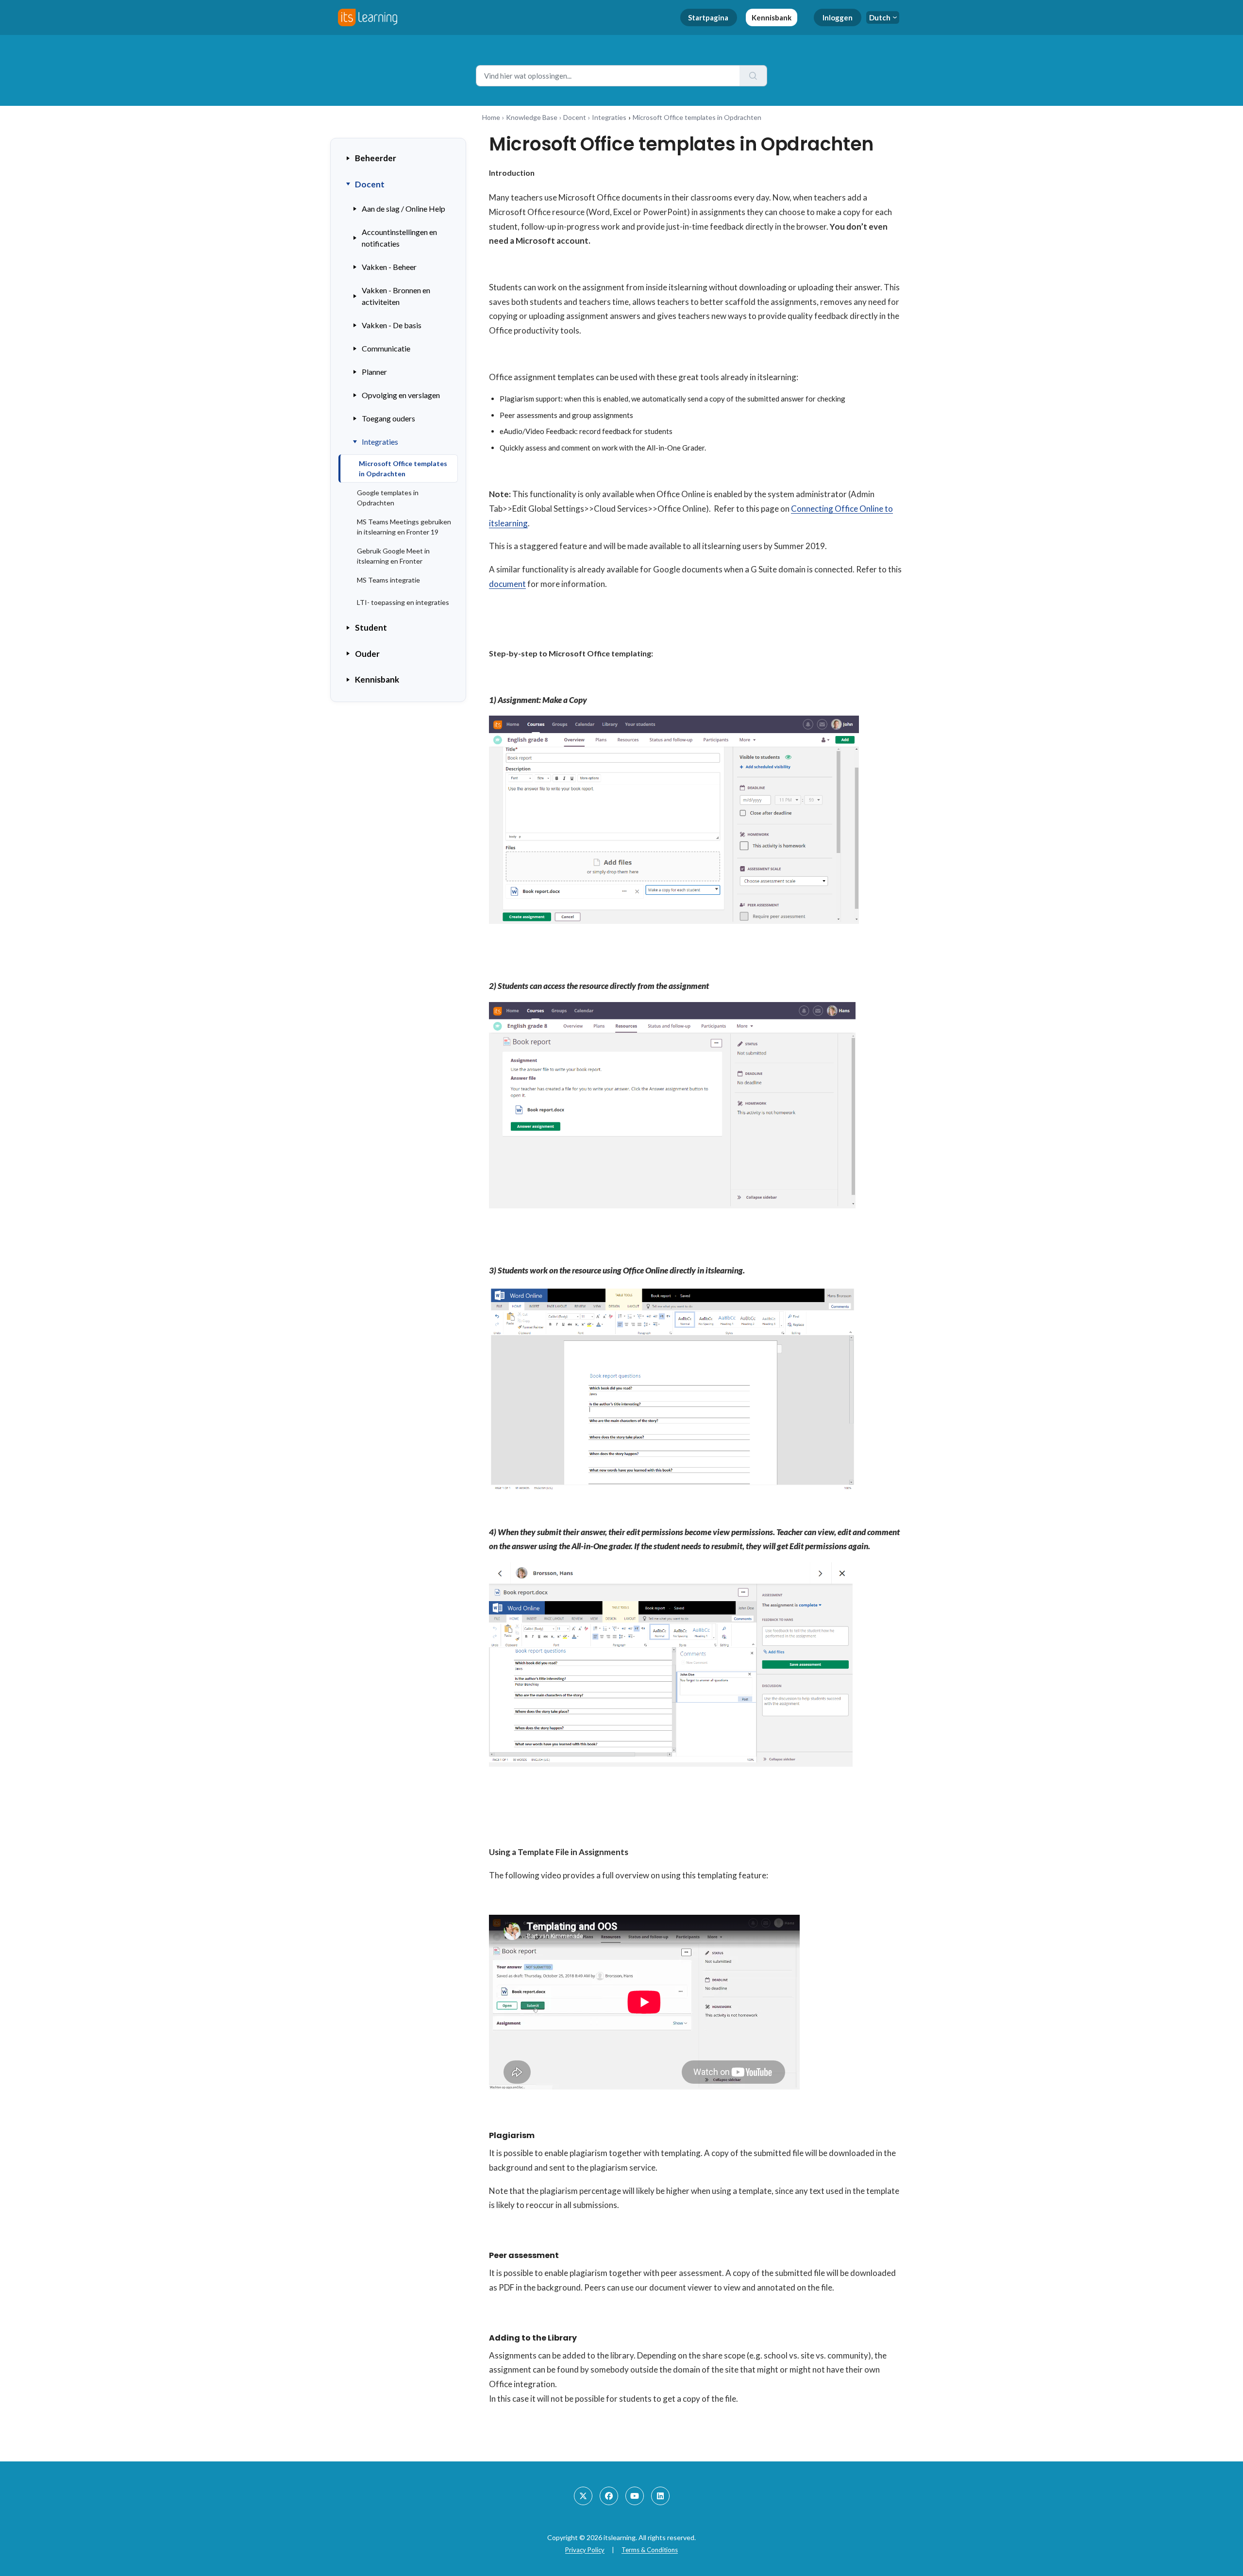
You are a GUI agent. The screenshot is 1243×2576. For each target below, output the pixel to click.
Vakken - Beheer (389, 267)
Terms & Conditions (650, 2550)
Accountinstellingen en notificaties (399, 238)
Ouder (367, 654)
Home (491, 117)
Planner (374, 372)
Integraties (609, 117)
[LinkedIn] (660, 2496)
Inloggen (838, 17)
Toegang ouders (388, 418)
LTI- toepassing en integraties (403, 602)
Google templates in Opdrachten (388, 498)
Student (371, 627)
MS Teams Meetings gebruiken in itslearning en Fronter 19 (404, 527)
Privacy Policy (585, 2550)
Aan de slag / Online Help (403, 209)
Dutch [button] (880, 17)
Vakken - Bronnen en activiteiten (396, 296)
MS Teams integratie (388, 580)
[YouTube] (635, 2496)
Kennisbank (772, 17)
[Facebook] (609, 2496)
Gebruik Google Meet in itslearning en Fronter (393, 556)
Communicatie (386, 348)
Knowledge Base (532, 117)
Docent (575, 117)
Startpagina (708, 17)
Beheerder (376, 158)
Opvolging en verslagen (401, 395)
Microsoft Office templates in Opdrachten (403, 468)
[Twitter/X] (583, 2496)
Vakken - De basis (392, 325)
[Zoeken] (753, 76)
